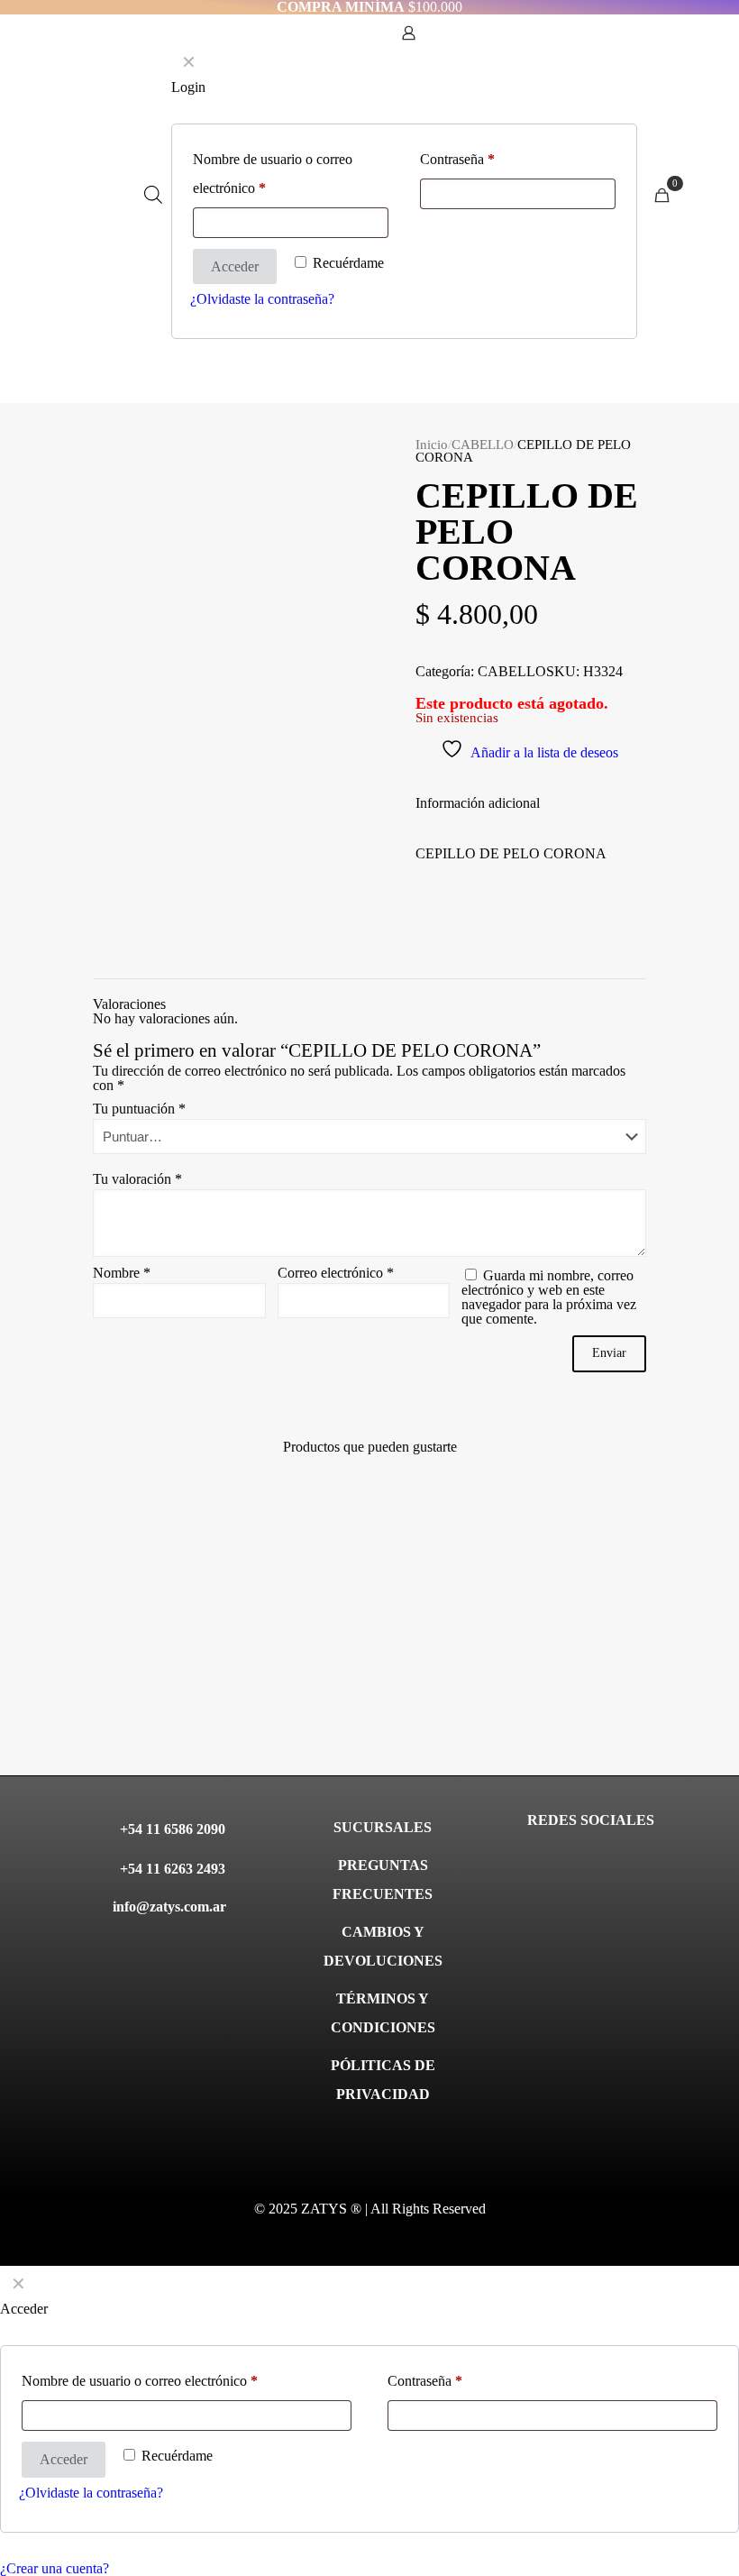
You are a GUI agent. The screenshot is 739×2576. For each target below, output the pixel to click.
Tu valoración (137, 1179)
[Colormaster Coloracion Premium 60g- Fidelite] (135, 1586)
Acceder (64, 2459)
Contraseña (425, 2381)
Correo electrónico (336, 1273)
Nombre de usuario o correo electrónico (140, 2381)
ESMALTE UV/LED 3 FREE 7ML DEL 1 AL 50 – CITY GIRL (602, 1705)
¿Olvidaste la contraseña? (91, 2493)
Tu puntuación (139, 1109)
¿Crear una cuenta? (55, 2568)
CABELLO (483, 445)
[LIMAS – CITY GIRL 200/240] (292, 1586)
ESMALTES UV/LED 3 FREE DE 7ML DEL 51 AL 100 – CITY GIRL (443, 1705)
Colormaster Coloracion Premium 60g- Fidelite (124, 1697)
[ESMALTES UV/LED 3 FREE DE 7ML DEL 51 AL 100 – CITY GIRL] (447, 1586)
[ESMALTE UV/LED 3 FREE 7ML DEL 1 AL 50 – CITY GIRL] (603, 1586)
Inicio (432, 445)
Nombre (122, 1273)
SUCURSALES (383, 1827)
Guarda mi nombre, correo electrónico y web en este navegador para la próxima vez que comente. (549, 1297)
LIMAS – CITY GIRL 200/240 (287, 1683)
